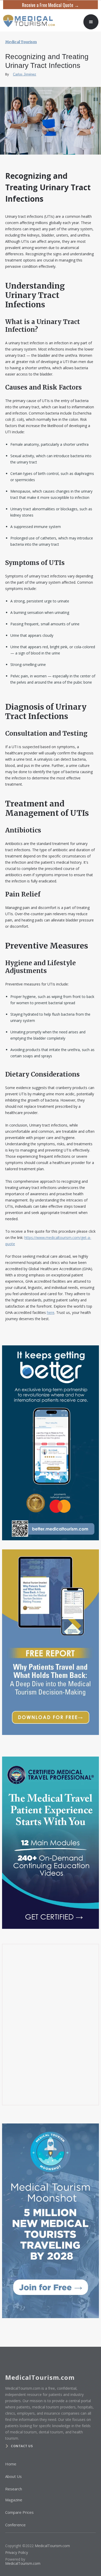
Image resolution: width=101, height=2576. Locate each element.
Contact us (22, 2446)
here (51, 1312)
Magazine (14, 2500)
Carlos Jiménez (25, 74)
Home (11, 2464)
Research (14, 2489)
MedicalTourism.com (52, 2546)
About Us (13, 2476)
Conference (15, 2525)
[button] (91, 22)
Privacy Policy (17, 2552)
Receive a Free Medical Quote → (51, 5)
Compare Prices (19, 2512)
